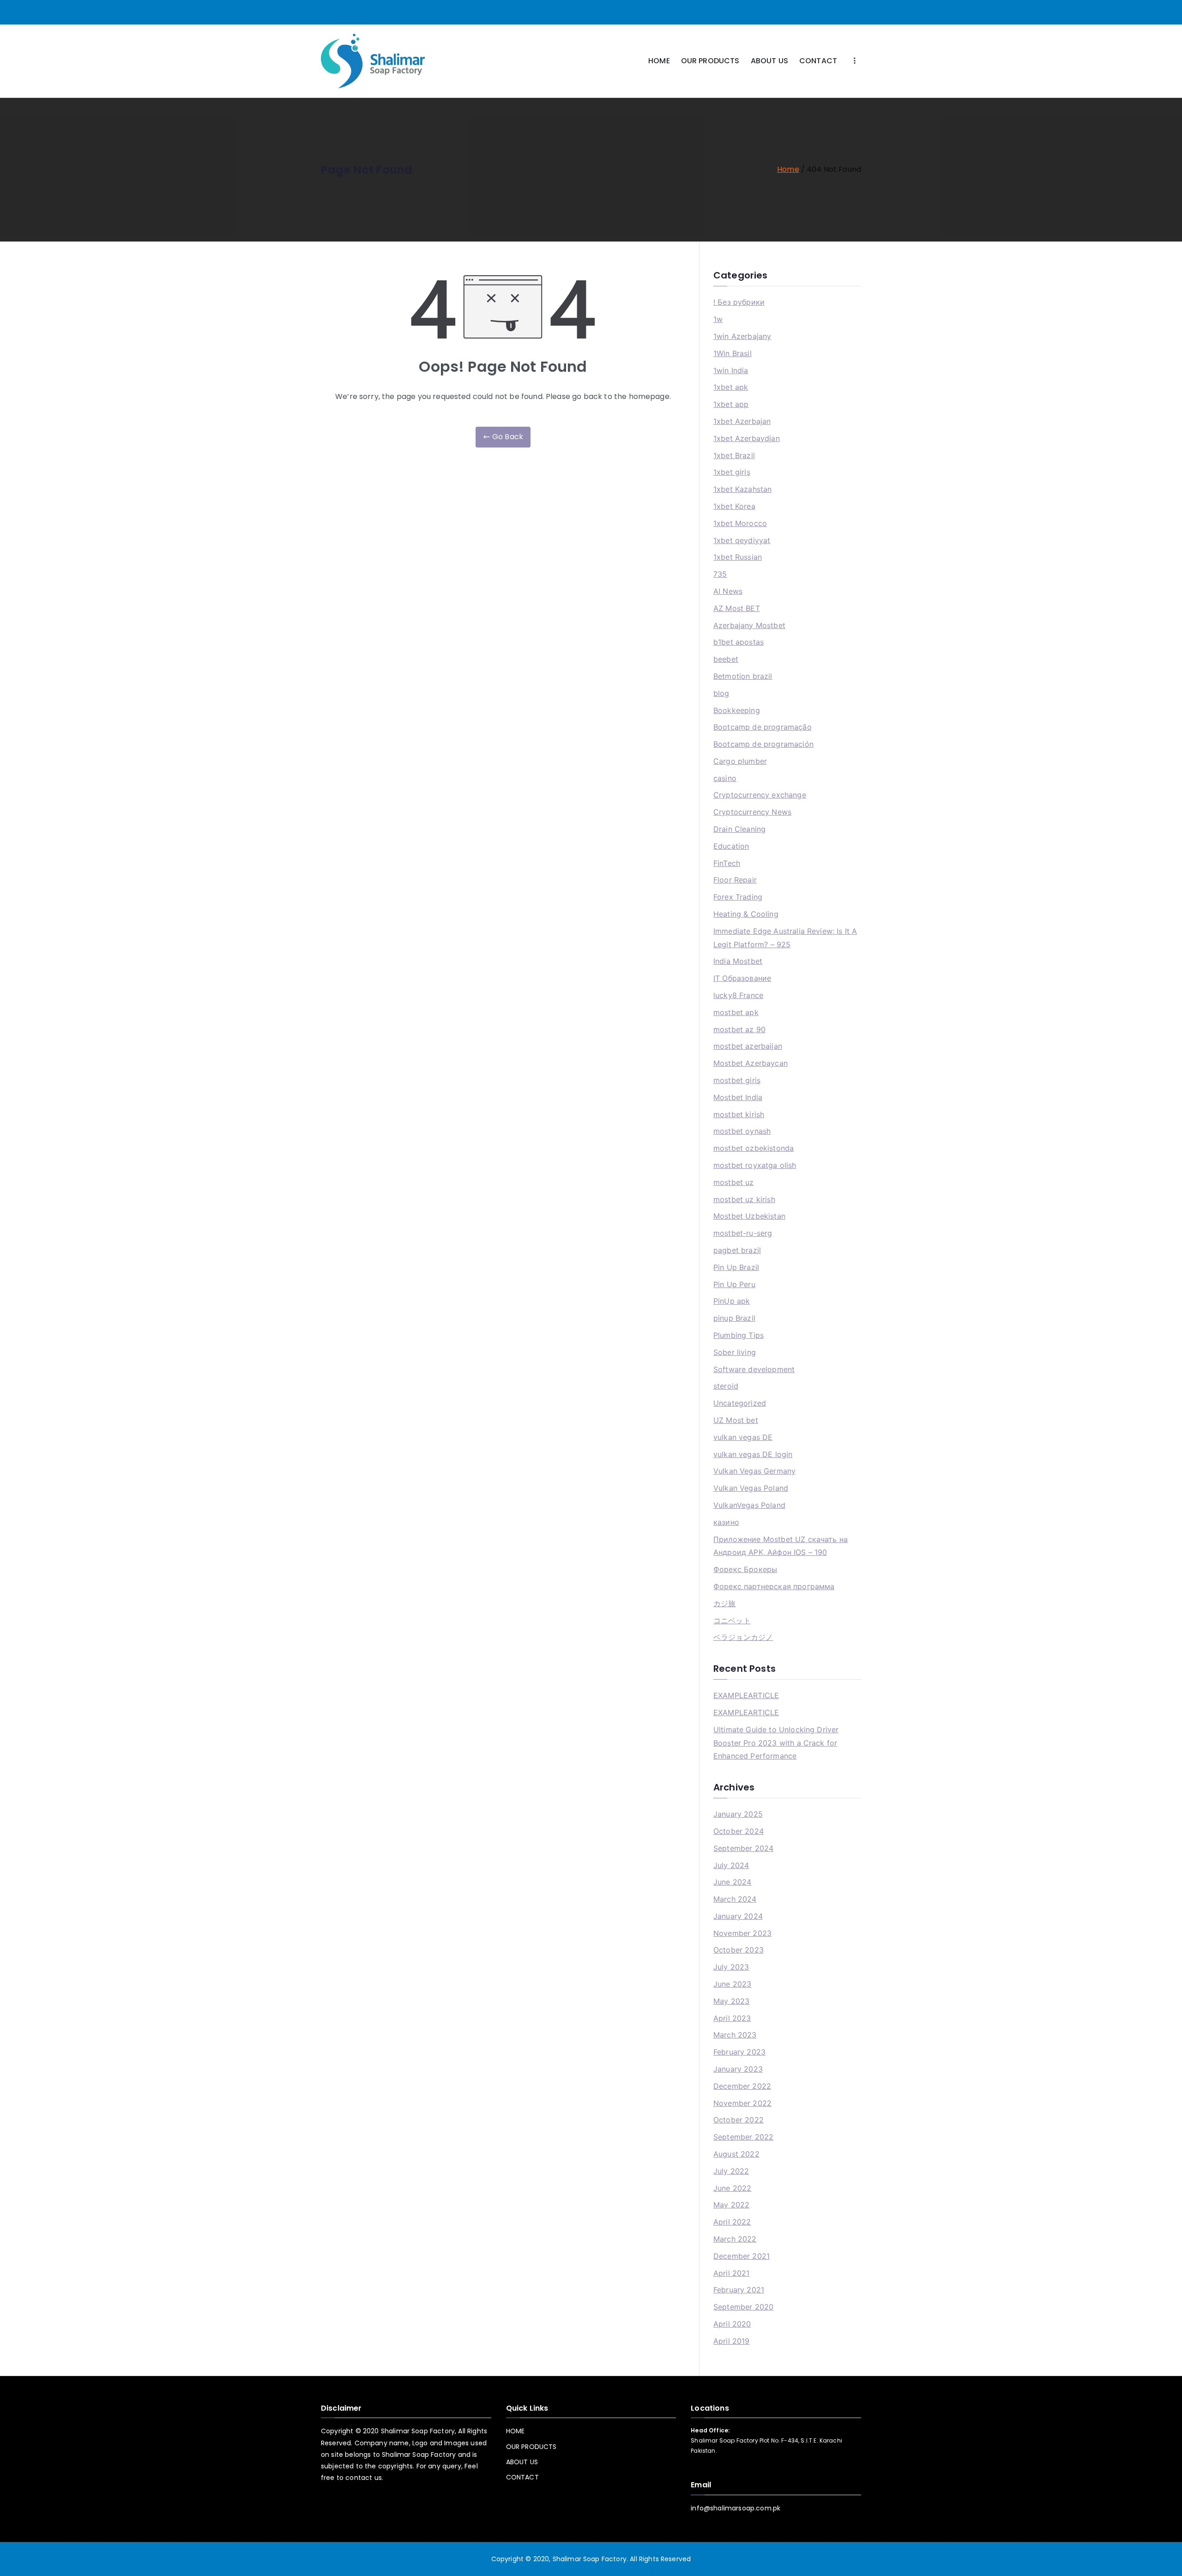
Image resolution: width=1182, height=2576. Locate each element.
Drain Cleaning (739, 829)
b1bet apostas (739, 642)
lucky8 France (738, 995)
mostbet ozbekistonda (754, 1148)
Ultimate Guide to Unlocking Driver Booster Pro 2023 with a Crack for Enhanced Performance (776, 1743)
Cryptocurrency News (752, 812)
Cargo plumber (740, 761)
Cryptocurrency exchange (760, 795)
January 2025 (738, 1814)
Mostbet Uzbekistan (749, 1216)
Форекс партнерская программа (774, 1586)
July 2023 (731, 1967)
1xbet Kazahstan (742, 489)
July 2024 (731, 1865)
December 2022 (742, 2086)
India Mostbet (738, 961)
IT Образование (742, 978)
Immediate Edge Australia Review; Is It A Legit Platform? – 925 (785, 938)
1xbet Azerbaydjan (747, 438)
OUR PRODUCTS (710, 61)
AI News (728, 591)
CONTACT (818, 61)
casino (725, 778)
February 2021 (739, 2290)
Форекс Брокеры (745, 1569)
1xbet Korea (734, 506)
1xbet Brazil (734, 455)
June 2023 (732, 1984)
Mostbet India (738, 1097)
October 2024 (739, 1831)
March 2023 (735, 2035)
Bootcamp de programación (763, 744)
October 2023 (739, 1950)
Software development (754, 1369)
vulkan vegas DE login (753, 1454)
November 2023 (742, 1933)
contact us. (364, 2478)
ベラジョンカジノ (743, 1637)
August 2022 (736, 2154)
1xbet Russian (738, 557)
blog (721, 693)
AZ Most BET (737, 608)
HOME (659, 61)
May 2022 (731, 2205)
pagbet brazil (737, 1250)
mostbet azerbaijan (748, 1046)
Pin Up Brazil (736, 1267)
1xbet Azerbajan (742, 421)
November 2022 (742, 2103)
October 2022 (739, 2120)
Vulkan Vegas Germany (754, 1471)
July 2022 (731, 2171)
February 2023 (739, 2052)
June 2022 (732, 2188)
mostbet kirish (739, 1114)
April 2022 (732, 2222)
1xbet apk (731, 387)
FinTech (727, 863)
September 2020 (743, 2307)
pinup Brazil (734, 1318)
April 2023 (732, 2018)
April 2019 (732, 2341)
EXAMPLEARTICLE (746, 1695)
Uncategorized (740, 1403)
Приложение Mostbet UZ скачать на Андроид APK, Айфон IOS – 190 (781, 1546)
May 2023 (731, 2001)
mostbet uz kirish (744, 1199)
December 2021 (742, 2256)
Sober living (735, 1352)
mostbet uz (734, 1182)
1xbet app (731, 404)
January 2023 (738, 2069)
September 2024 (743, 1848)
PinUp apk (732, 1301)
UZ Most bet (736, 1420)
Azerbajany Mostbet (749, 625)
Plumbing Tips (739, 1335)
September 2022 (743, 2137)
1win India (731, 370)
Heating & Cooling (746, 914)
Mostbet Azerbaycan (751, 1063)
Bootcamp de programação (763, 727)
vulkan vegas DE (743, 1437)
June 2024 (732, 1882)
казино (726, 1522)
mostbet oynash (742, 1131)
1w (718, 319)
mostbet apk (736, 1012)
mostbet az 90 (739, 1029)
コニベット (732, 1621)
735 (720, 574)
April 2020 (732, 2324)
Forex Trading (738, 897)
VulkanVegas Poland (749, 1505)
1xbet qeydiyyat (742, 540)
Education (731, 846)
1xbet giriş (732, 472)
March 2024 (735, 1899)
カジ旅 (724, 1603)
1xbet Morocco (740, 523)
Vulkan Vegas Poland (751, 1488)
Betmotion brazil (743, 676)
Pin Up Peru (734, 1284)
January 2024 (738, 1916)
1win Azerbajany (742, 336)
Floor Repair (735, 880)
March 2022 (735, 2239)
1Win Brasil (733, 353)
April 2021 (732, 2273)
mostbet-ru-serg (743, 1233)
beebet (726, 659)
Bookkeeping (737, 710)
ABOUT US (769, 61)
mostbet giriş (737, 1080)
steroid (726, 1386)
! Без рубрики (739, 302)
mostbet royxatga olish (755, 1165)
